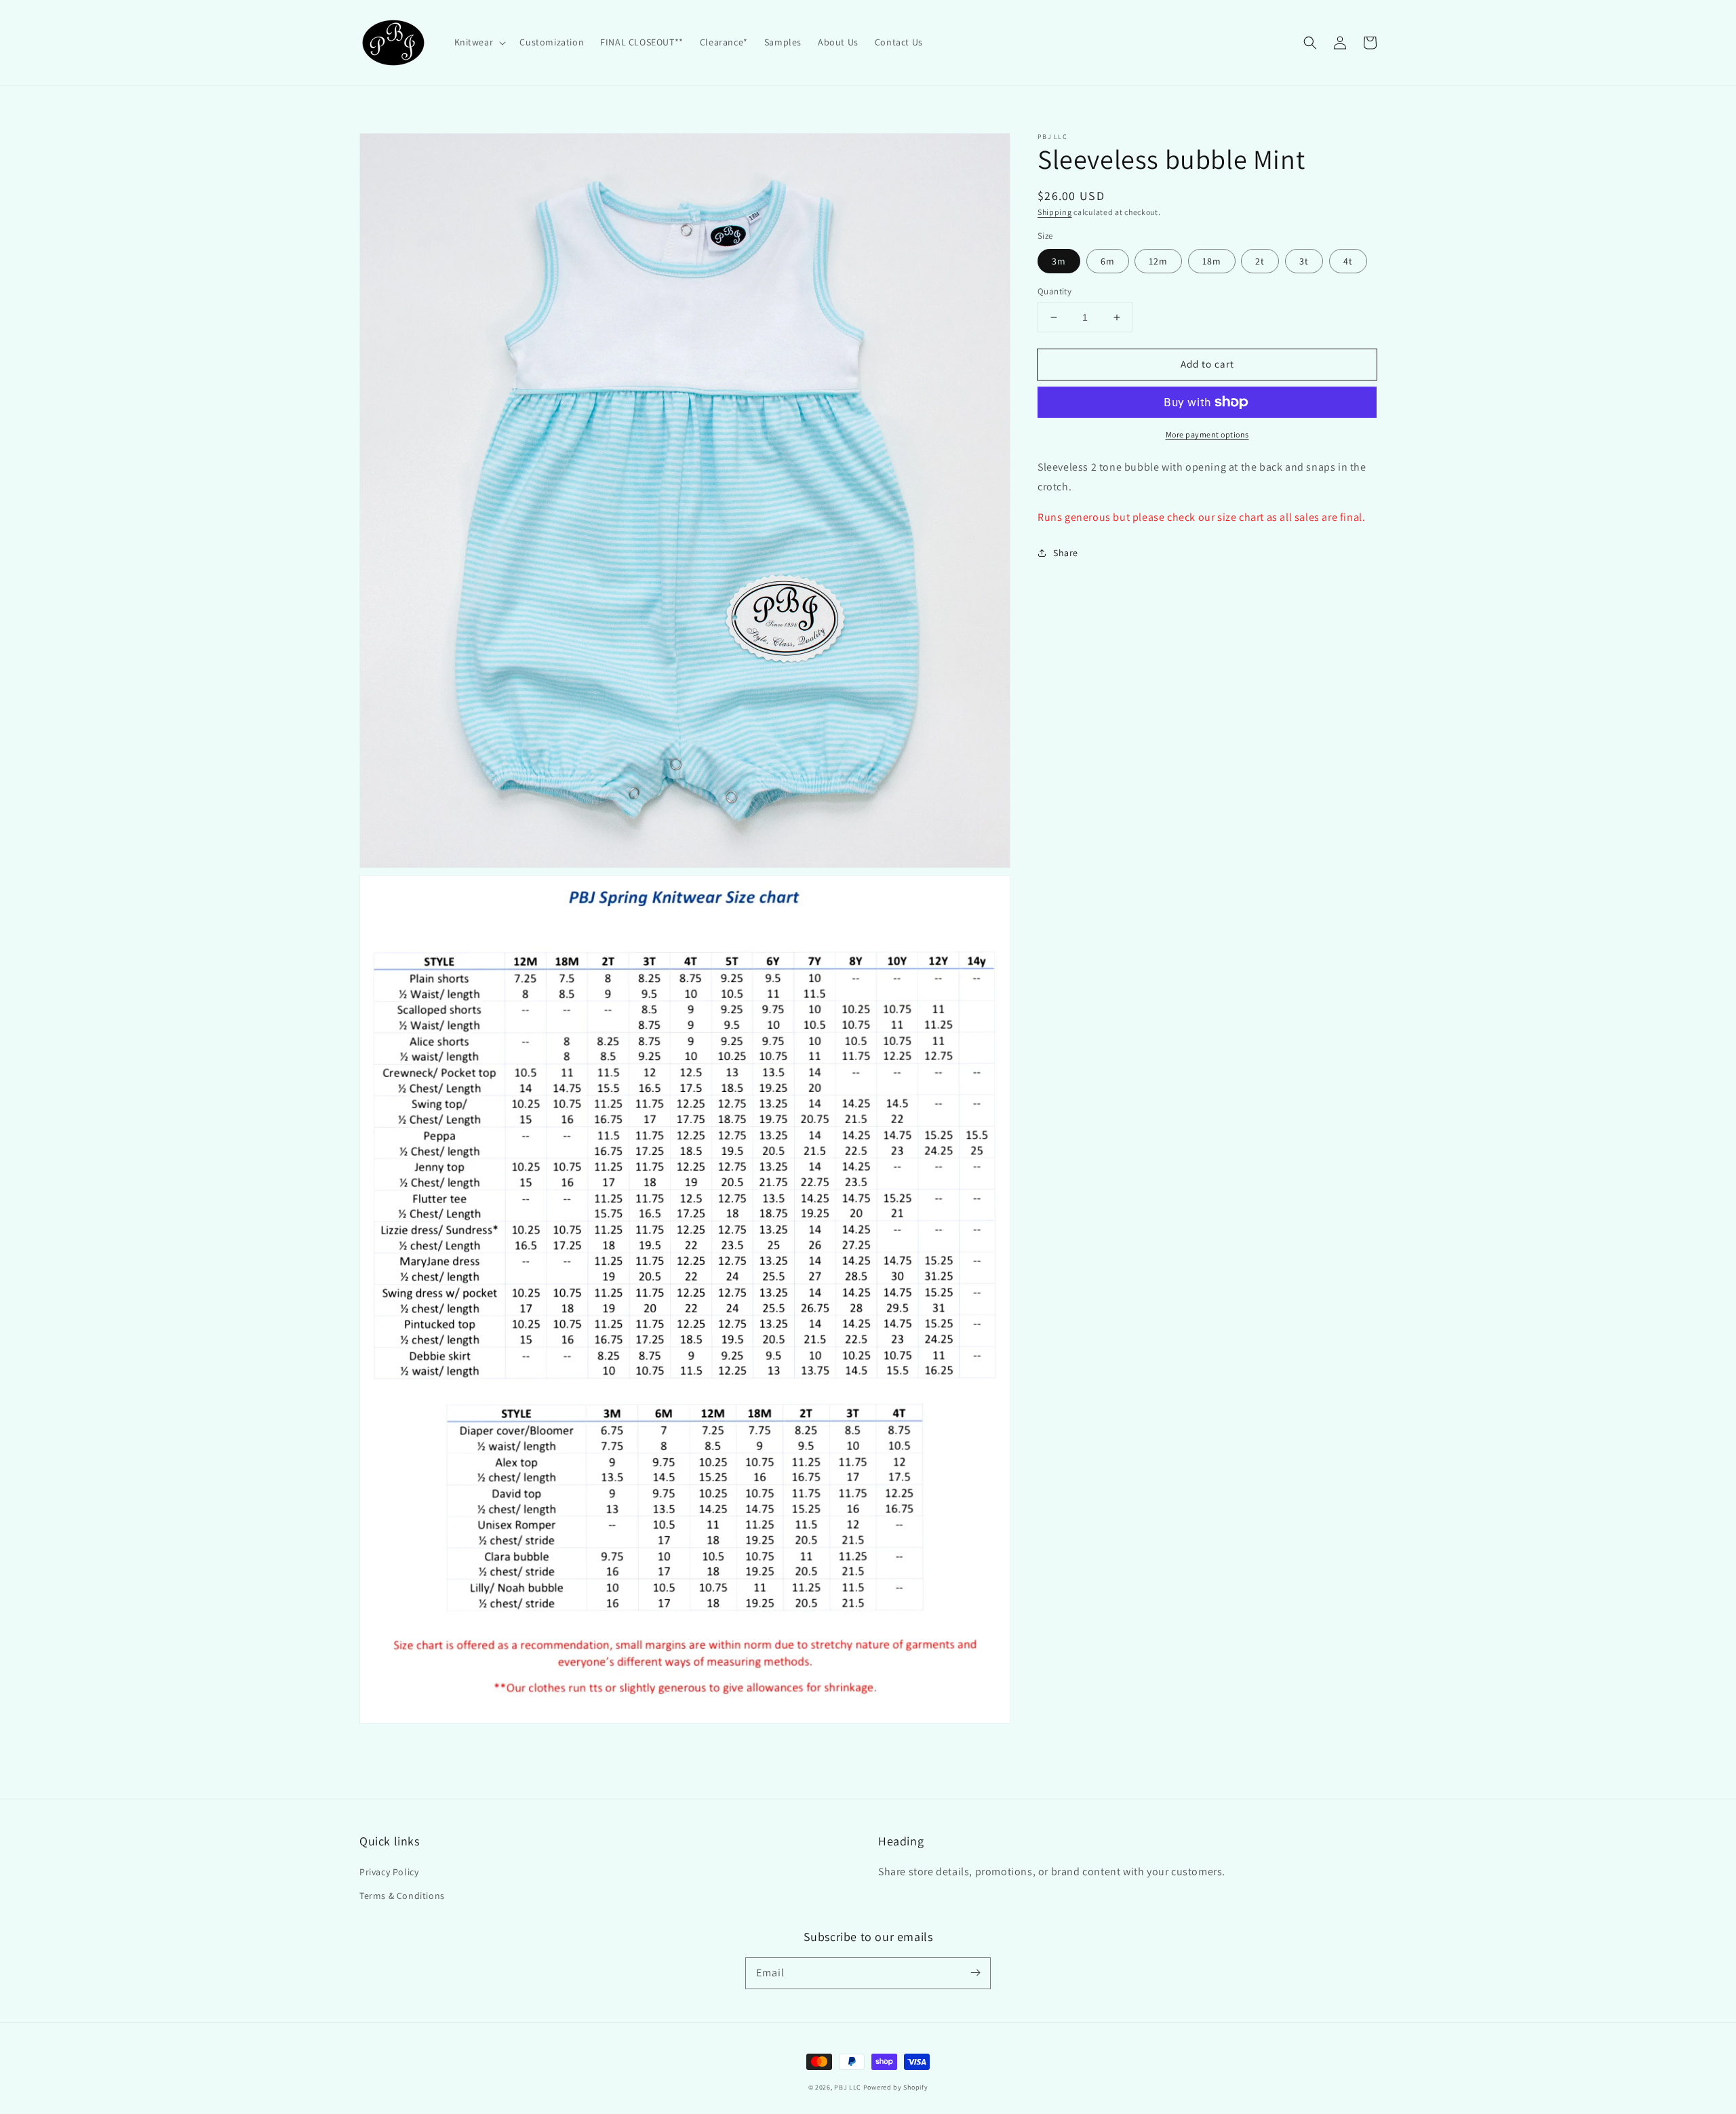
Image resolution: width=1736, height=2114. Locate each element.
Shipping (1055, 212)
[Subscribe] (975, 1973)
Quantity (1054, 291)
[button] (479, 42)
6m (1108, 261)
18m (1212, 261)
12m (1158, 261)
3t (1304, 261)
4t (1348, 261)
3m (1059, 261)
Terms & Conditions (402, 1896)
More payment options (1207, 434)
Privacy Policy (389, 1872)
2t (1260, 261)
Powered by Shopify (896, 2087)
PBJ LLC (849, 2087)
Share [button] (1066, 553)
